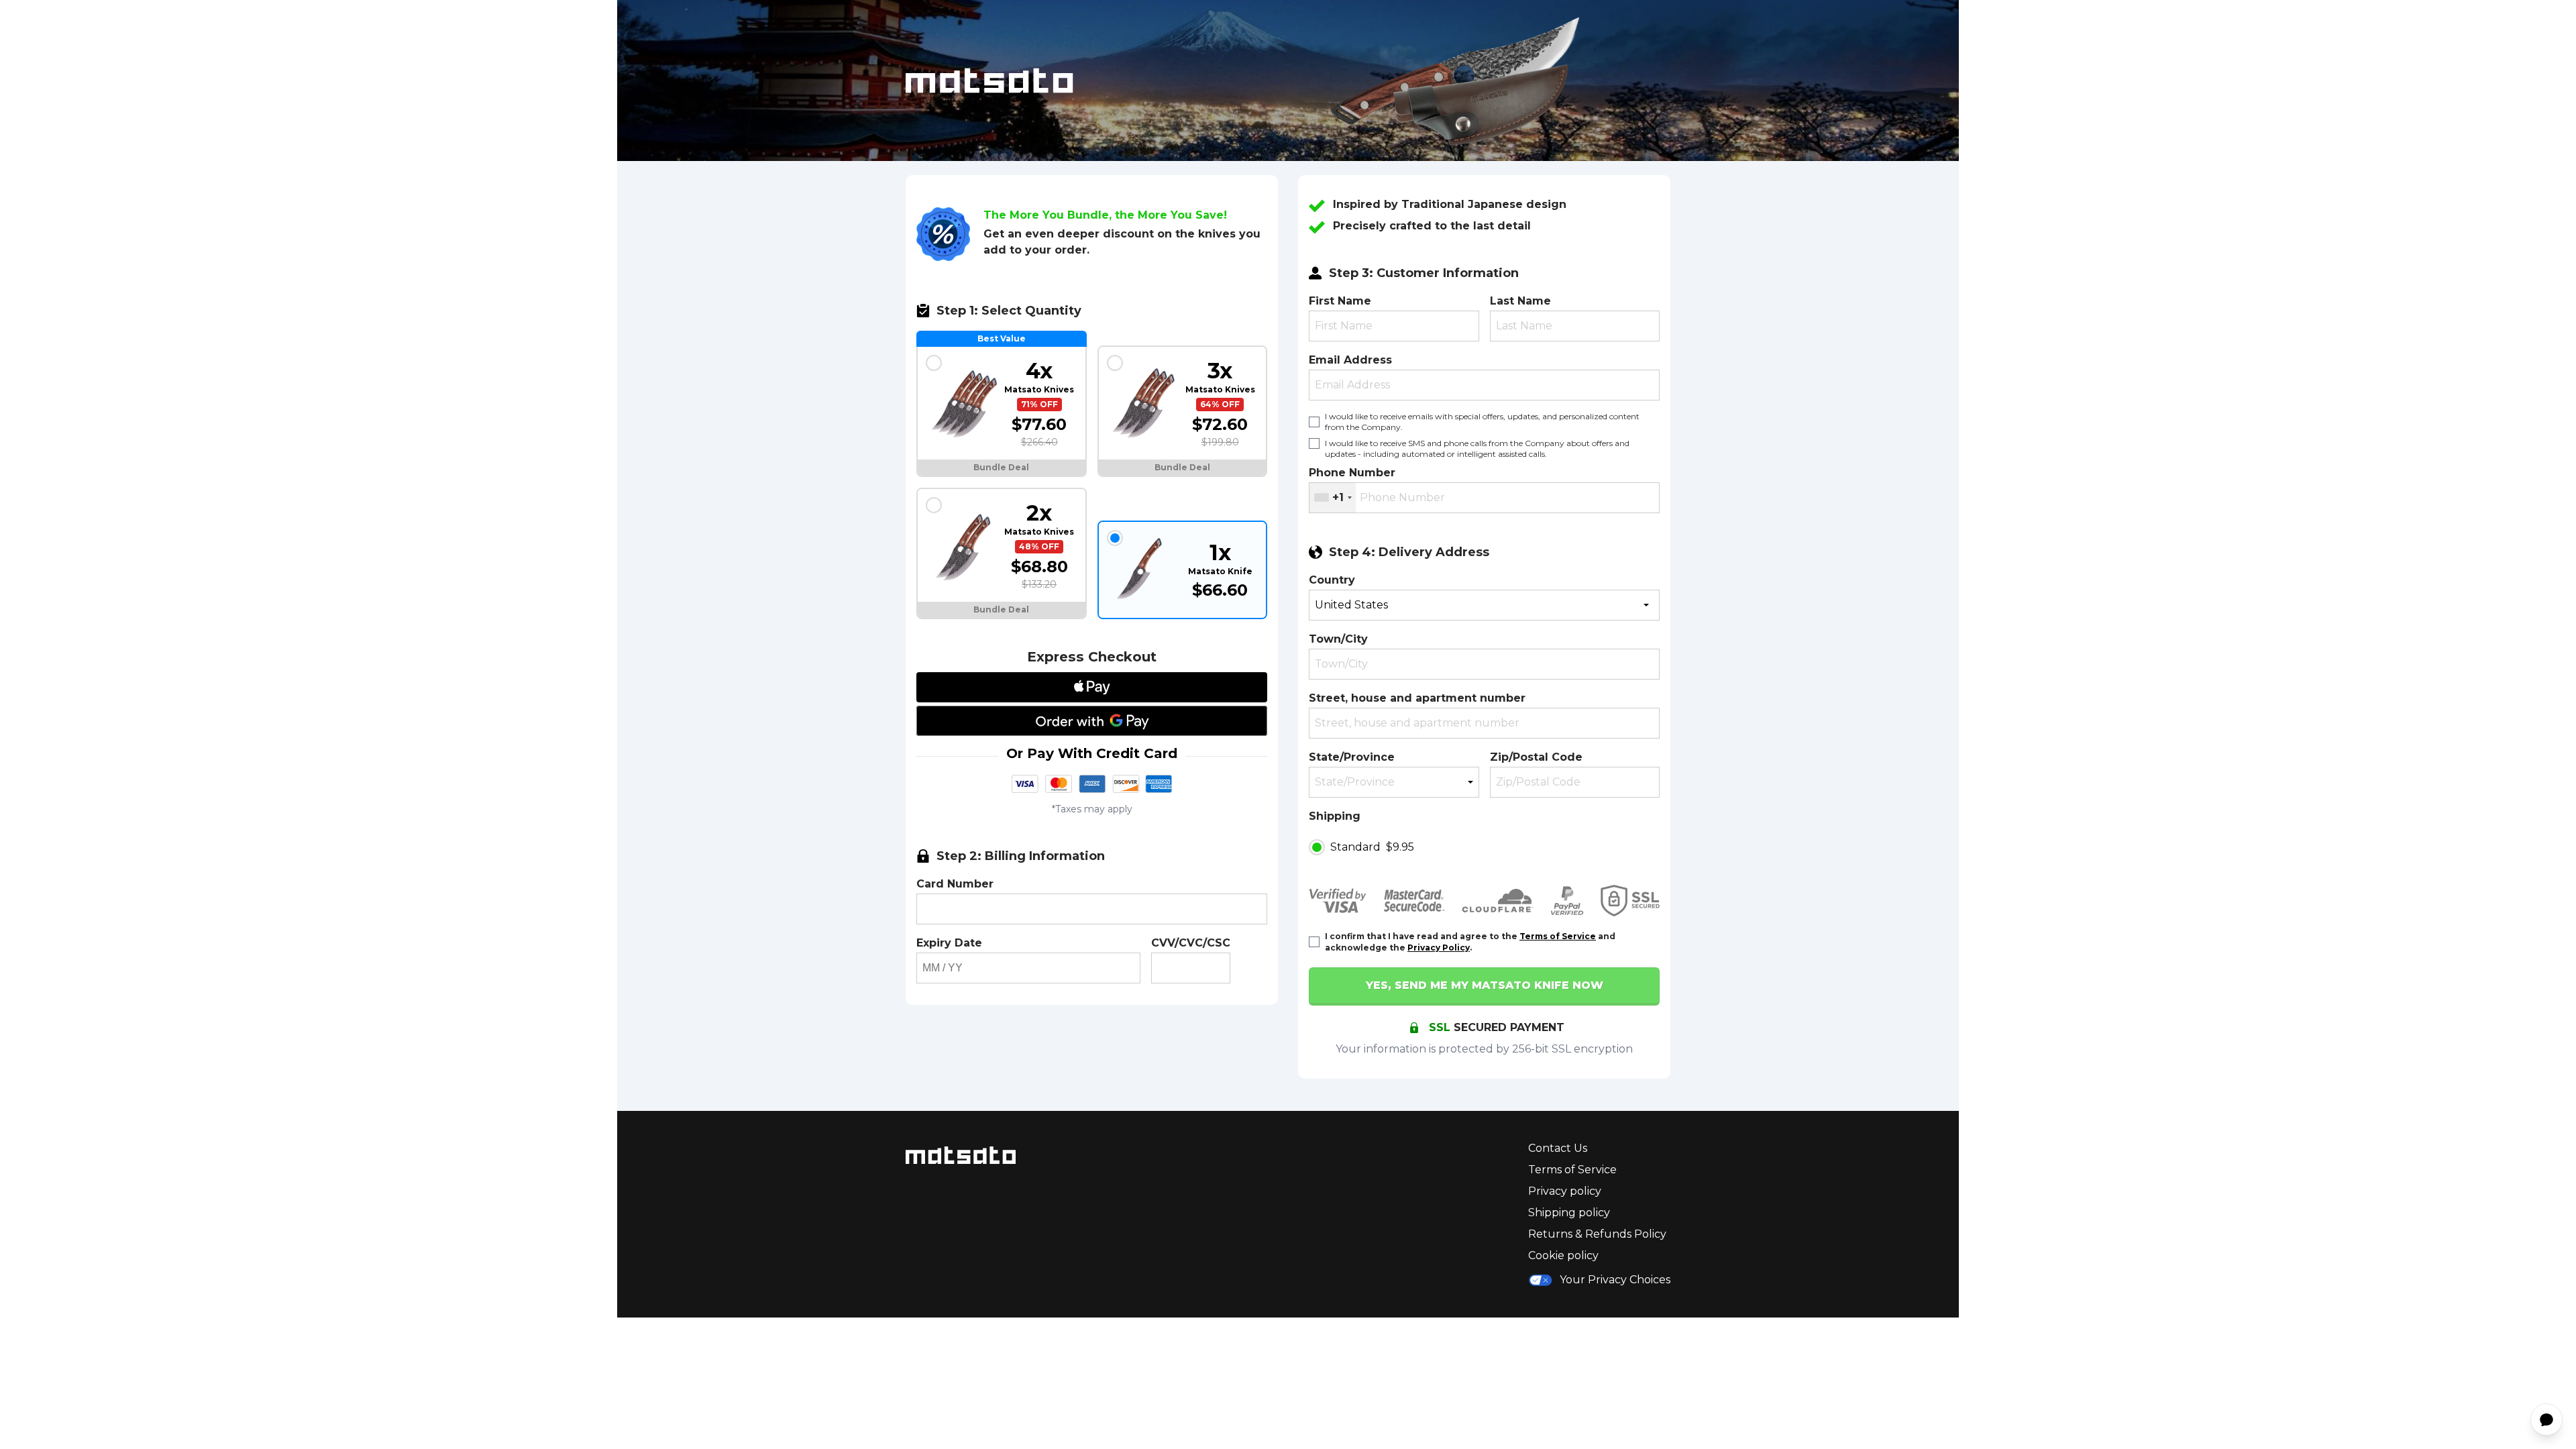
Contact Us (1558, 1148)
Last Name (1520, 301)
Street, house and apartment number (1417, 698)
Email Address (1350, 360)
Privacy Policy (1439, 948)
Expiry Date (949, 943)
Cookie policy (1563, 1255)
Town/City (1338, 639)
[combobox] (1333, 498)
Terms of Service (1558, 936)
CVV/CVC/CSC (1191, 943)
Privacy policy (1565, 1191)
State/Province (1352, 757)
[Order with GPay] (1092, 721)
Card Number (955, 884)
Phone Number (1352, 473)
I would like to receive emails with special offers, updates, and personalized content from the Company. (1482, 422)
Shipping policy (1569, 1213)
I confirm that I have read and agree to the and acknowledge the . (1470, 942)
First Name (1340, 301)
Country (1332, 580)
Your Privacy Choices (1615, 1280)
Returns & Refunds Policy (1597, 1234)
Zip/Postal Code (1536, 757)
